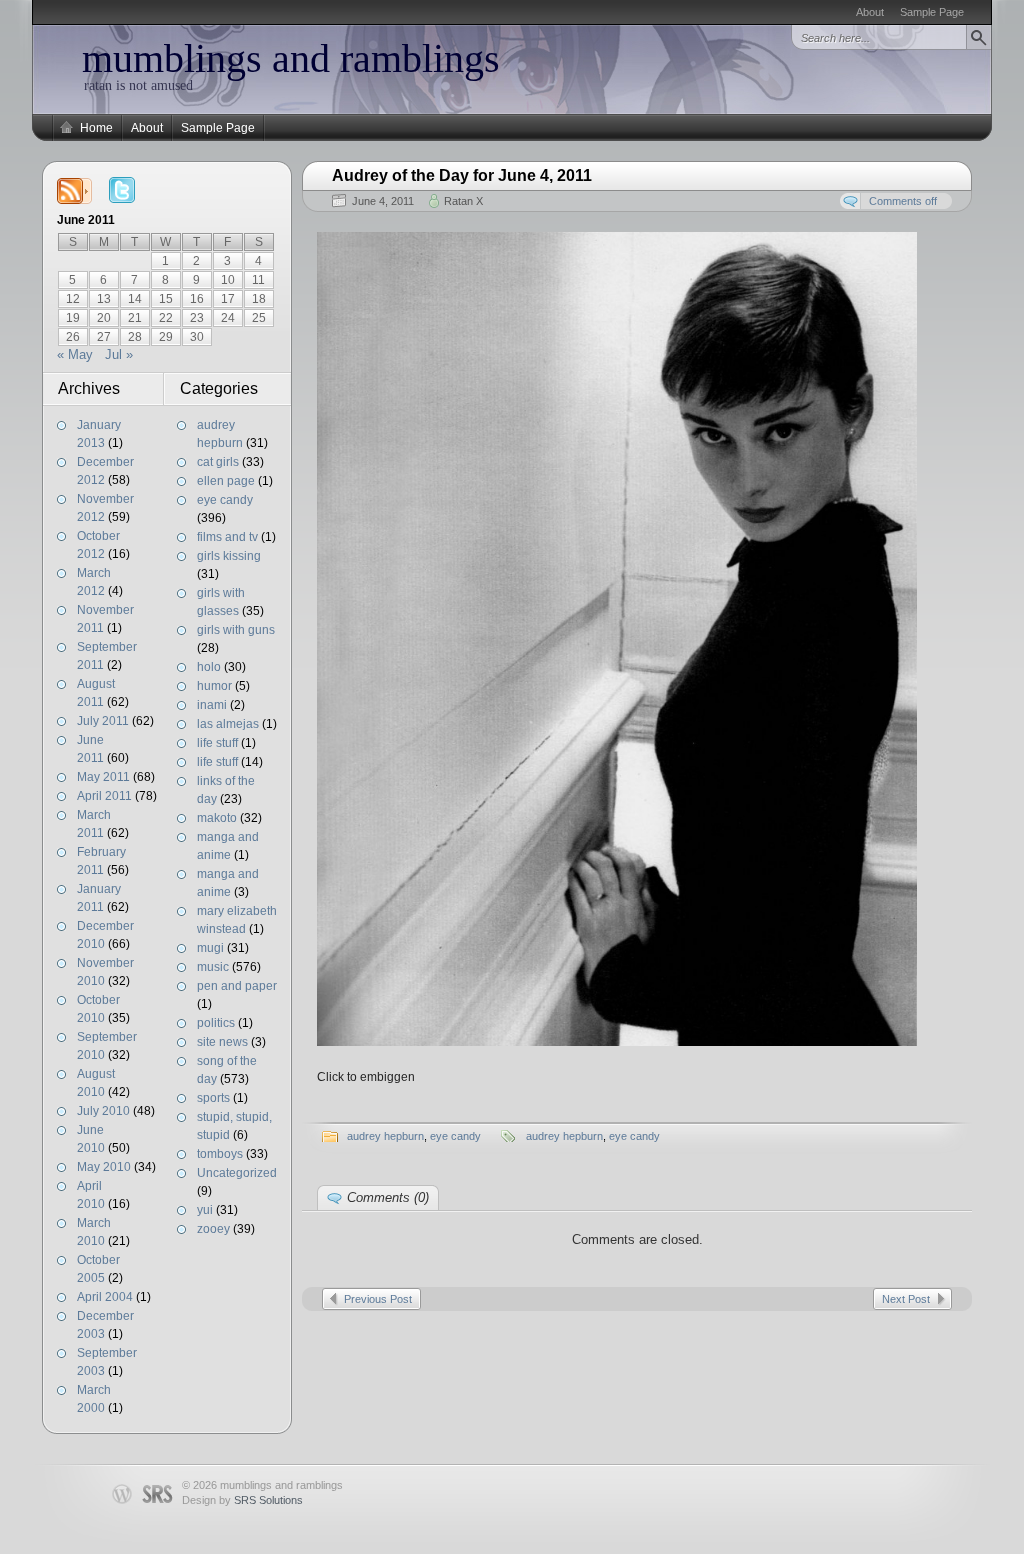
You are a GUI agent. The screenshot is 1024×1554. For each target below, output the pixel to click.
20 (104, 318)
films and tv (227, 537)
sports (213, 1098)
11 (258, 280)
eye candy (225, 500)
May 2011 (103, 777)
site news (222, 1042)
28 (135, 337)
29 (166, 337)
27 (104, 337)
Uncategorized (237, 1173)
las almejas (228, 724)
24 (228, 318)
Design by (242, 1500)
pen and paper (237, 986)
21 (135, 318)
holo (209, 667)
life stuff (217, 743)
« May (75, 354)
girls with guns (236, 630)
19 (73, 318)
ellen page (226, 481)
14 (135, 299)
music (213, 967)
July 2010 (103, 1111)
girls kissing (229, 556)
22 (166, 318)
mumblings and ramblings (291, 58)
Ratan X (463, 201)
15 (166, 299)
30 (197, 337)
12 (73, 299)
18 (259, 299)
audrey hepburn (385, 1136)
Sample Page (932, 12)
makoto (217, 818)
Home (96, 128)
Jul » (119, 354)
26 (73, 337)
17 (228, 299)
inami (212, 705)
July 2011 (103, 721)
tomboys (220, 1154)
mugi (210, 948)
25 (259, 318)
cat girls (218, 462)
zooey (213, 1229)
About (870, 12)
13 (104, 299)
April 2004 (105, 1297)
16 (197, 299)
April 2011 (104, 796)
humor (214, 686)
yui (205, 1210)
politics (216, 1023)
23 (197, 318)
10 (228, 280)
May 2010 (104, 1167)
